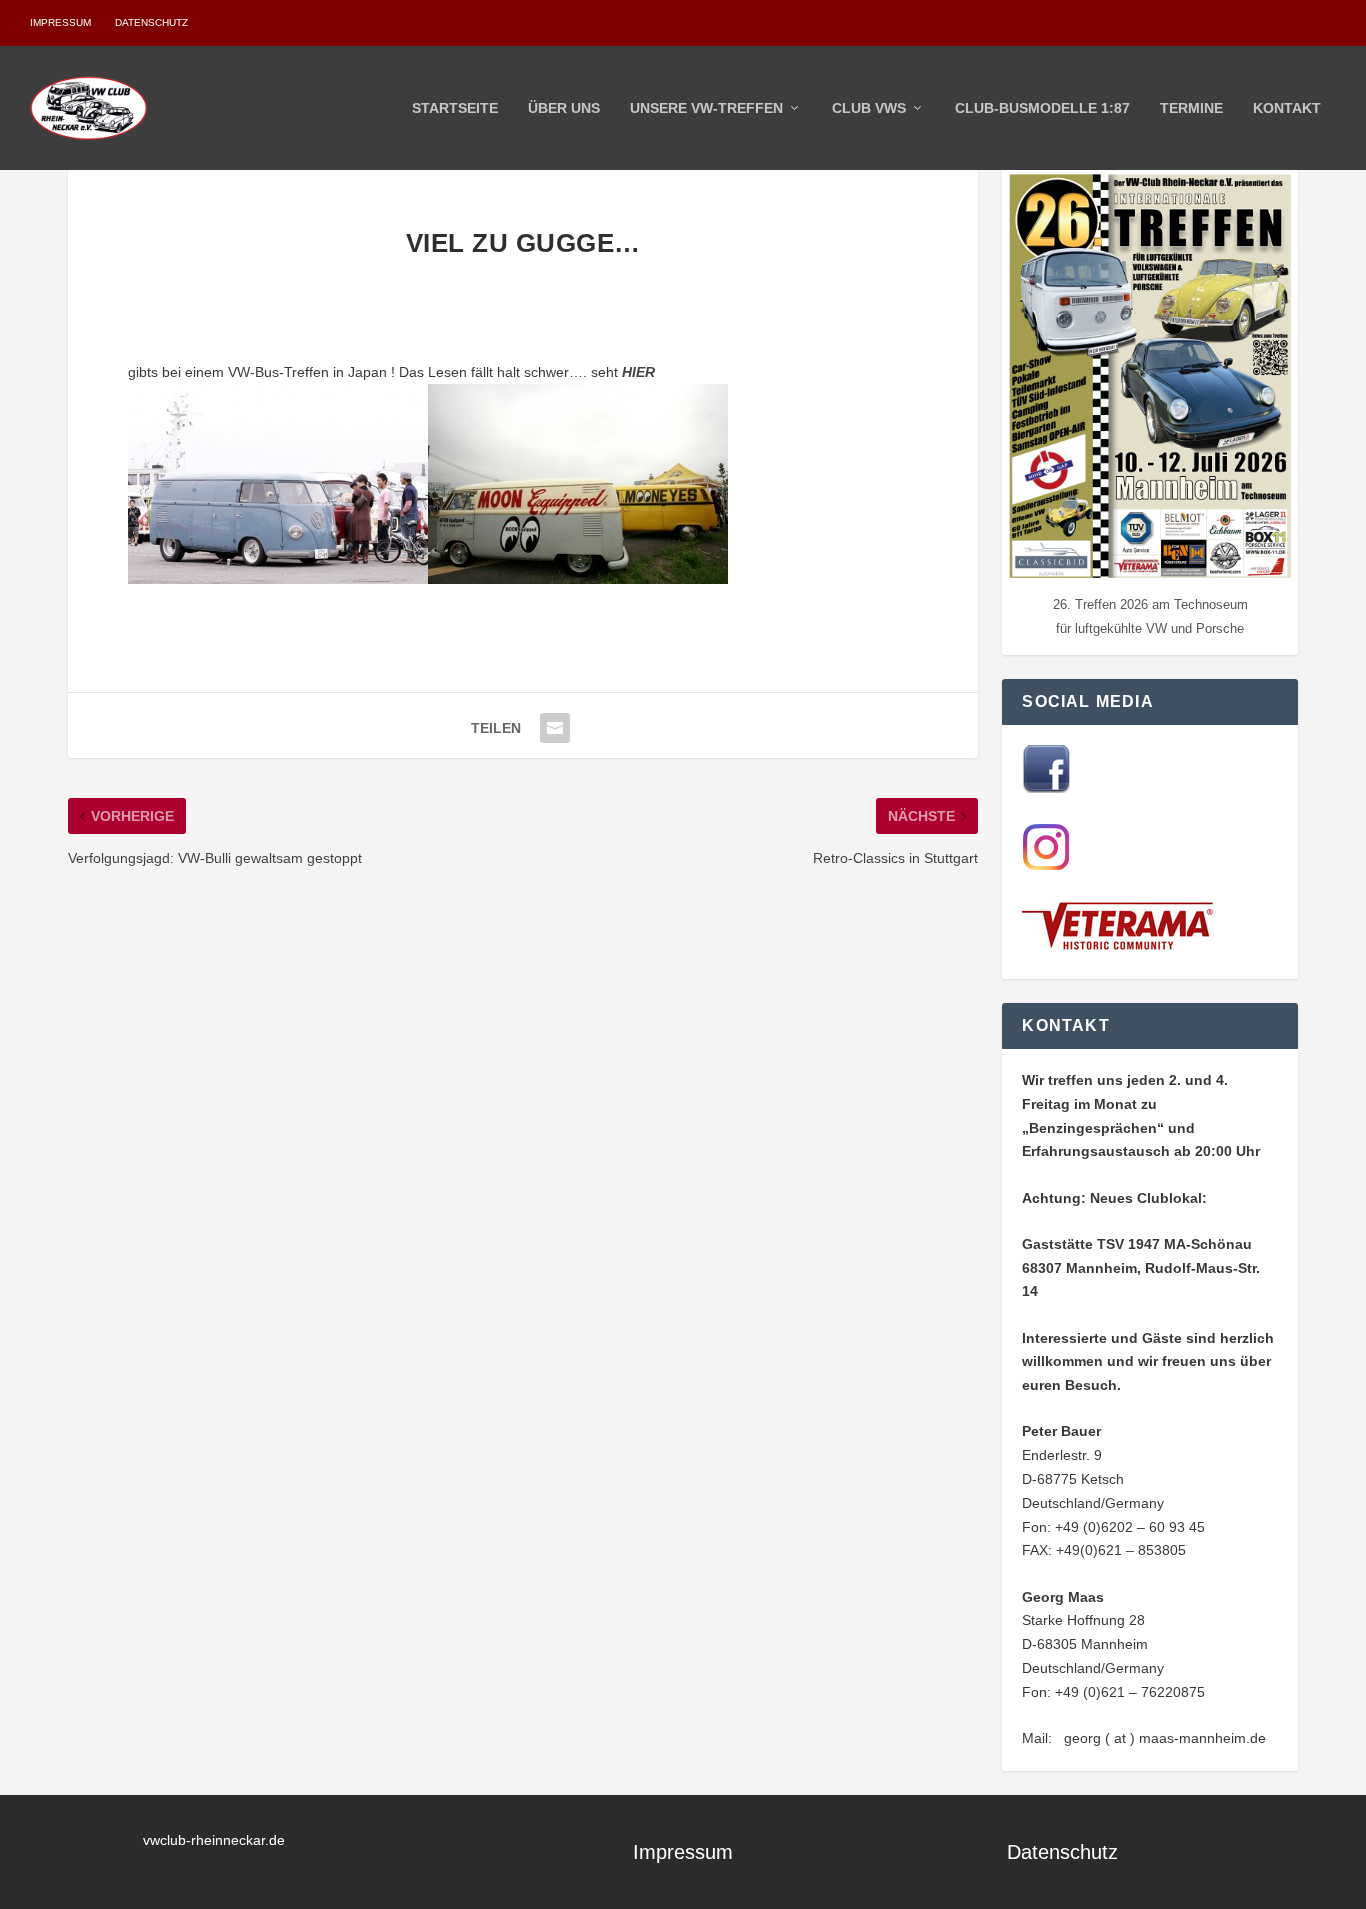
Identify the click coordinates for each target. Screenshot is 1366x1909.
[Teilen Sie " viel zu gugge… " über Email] (555, 728)
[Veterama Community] (1122, 946)
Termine (1191, 108)
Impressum (60, 22)
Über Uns (564, 108)
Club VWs (869, 108)
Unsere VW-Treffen (706, 108)
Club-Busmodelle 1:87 (1042, 108)
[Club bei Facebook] (1046, 788)
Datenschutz (151, 22)
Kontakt (1287, 108)
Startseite (455, 108)
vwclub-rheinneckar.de (214, 1840)
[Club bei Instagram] (1046, 866)
